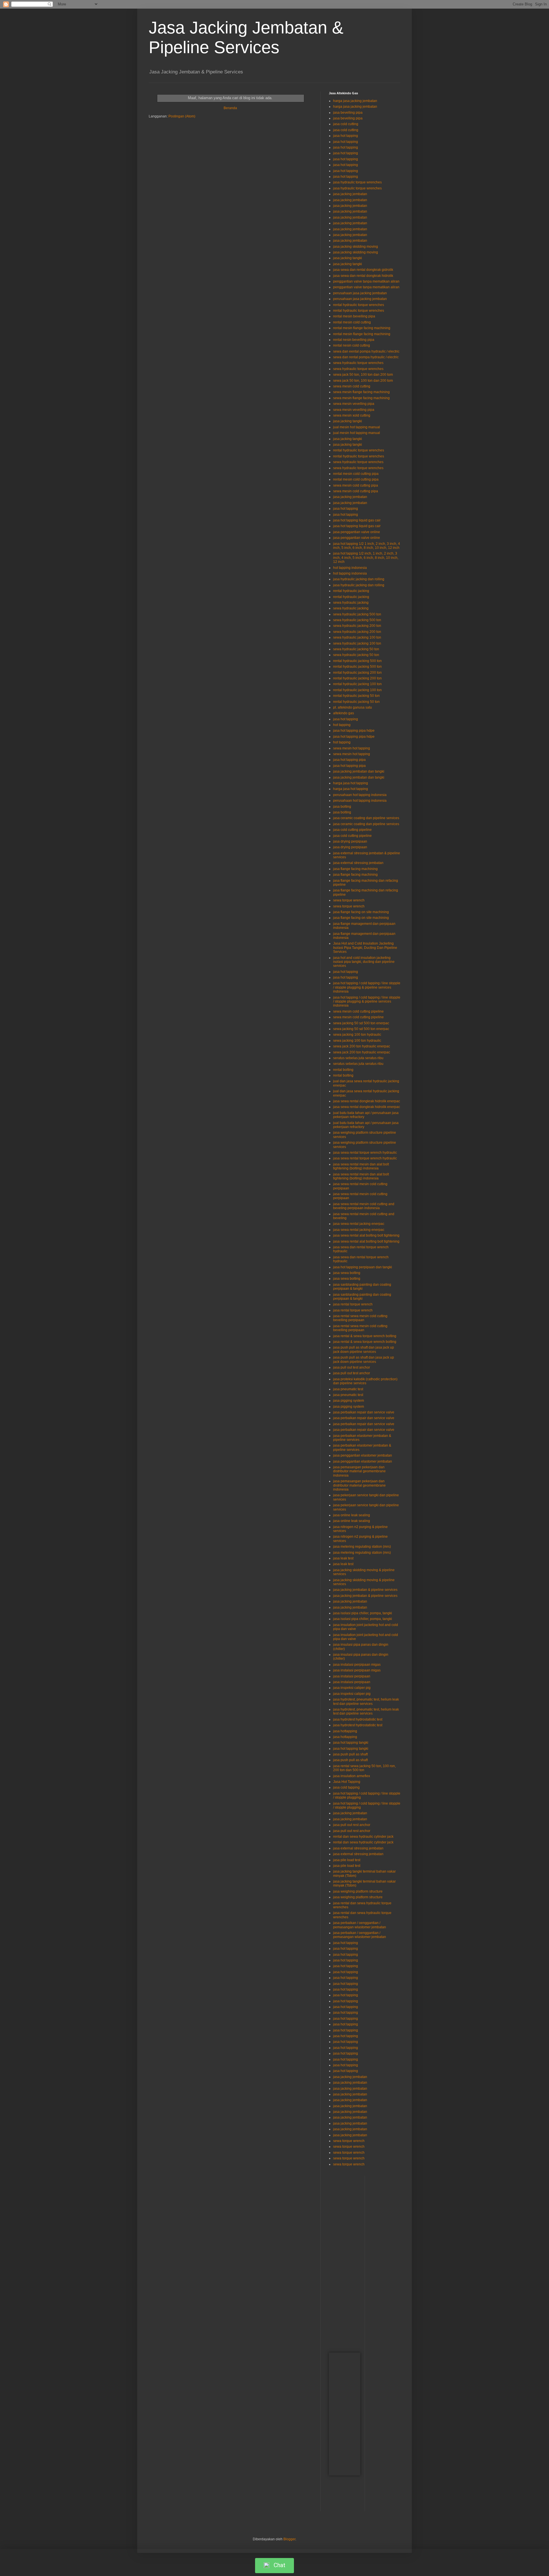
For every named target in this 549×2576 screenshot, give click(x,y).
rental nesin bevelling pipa (354, 340)
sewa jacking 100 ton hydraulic (357, 1035)
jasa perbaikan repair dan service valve (364, 1412)
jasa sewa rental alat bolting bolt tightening (366, 1235)
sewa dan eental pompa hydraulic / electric (366, 351)
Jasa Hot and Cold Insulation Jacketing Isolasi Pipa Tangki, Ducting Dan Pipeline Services (365, 948)
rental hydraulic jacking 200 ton (357, 673)
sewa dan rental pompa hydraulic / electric (366, 357)
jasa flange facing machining (355, 869)
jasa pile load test (347, 1860)
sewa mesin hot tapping (352, 748)
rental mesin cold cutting (352, 322)
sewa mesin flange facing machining (361, 392)
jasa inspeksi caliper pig (352, 1688)
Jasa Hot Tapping (347, 1782)
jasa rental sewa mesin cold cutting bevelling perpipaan (360, 1318)
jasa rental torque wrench (353, 1304)
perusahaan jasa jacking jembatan (360, 293)
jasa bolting (342, 807)
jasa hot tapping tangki (351, 1743)
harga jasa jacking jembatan (355, 101)
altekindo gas (344, 713)
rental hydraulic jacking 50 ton (356, 696)
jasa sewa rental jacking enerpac (359, 1224)
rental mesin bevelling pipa (354, 316)
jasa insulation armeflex (352, 1776)
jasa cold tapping (346, 1787)
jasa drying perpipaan (350, 841)
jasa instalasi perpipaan (352, 1676)
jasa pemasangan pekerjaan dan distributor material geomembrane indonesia (359, 1471)
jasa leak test (343, 1558)
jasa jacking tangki (348, 258)
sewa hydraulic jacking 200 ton (357, 626)
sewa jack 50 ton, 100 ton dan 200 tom (363, 375)
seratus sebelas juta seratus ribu (358, 1058)
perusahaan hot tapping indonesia (360, 795)
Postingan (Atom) (182, 116)
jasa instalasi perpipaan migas (357, 1665)
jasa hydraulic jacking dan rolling (359, 579)
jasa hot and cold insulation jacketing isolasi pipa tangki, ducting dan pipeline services (364, 962)
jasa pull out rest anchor (352, 1825)
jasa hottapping (345, 1731)
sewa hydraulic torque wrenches (358, 363)
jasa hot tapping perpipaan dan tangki (363, 1267)
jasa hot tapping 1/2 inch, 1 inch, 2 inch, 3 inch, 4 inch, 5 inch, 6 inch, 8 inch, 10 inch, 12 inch (366, 558)
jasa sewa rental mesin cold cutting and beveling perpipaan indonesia (364, 1206)
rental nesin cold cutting (352, 345)
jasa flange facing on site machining (361, 912)
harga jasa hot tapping (351, 783)
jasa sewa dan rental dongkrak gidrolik (363, 270)
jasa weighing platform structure (358, 1891)
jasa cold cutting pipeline (352, 830)
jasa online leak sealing (352, 1515)
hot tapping (342, 725)
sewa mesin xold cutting (352, 415)
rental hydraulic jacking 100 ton (357, 684)
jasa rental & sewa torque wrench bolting (365, 1336)
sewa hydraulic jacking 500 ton (357, 614)
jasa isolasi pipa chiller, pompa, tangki (363, 1613)
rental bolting (343, 1070)
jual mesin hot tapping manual (357, 427)
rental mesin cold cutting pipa (356, 474)
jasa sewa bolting (347, 1273)
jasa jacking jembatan (350, 194)
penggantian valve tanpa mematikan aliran (366, 281)
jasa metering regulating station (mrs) (362, 1547)
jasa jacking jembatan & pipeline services (365, 1590)
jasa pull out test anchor (352, 1367)
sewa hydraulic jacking (351, 603)
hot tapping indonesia (350, 568)
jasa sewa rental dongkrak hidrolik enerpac (367, 1101)
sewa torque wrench (349, 900)
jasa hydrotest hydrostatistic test (358, 1719)
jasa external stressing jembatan (358, 863)
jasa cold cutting (346, 124)
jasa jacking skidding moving (356, 247)
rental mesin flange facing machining (362, 328)
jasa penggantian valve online (357, 532)
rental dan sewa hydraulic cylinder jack (363, 1837)
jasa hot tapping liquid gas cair (357, 520)
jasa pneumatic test (348, 1389)
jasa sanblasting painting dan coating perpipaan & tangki (362, 1287)
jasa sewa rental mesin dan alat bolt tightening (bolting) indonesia (361, 1166)
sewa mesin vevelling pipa (354, 404)
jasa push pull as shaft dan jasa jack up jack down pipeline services (364, 1349)
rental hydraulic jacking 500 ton (357, 661)
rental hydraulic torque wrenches (359, 305)
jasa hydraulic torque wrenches (357, 182)
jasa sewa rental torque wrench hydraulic (365, 1153)
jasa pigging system (349, 1401)
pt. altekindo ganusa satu (353, 707)
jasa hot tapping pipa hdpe (354, 731)
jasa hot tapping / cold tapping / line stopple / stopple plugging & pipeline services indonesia (367, 987)
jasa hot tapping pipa (349, 760)
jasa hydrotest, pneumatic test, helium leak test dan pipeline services (366, 1701)
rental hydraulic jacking (351, 591)
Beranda (230, 108)
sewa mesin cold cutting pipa (356, 485)
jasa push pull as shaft (350, 1754)
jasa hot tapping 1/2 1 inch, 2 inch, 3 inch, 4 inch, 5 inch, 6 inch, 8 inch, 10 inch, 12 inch (367, 546)
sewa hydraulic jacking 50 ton (356, 649)
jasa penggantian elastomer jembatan (363, 1455)
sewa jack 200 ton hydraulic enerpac (362, 1046)
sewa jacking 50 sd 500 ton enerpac (361, 1023)
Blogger (289, 2539)
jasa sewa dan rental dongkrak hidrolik (363, 276)
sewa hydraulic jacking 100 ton (357, 637)
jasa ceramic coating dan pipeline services (366, 818)
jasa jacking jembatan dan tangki (359, 771)
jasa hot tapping (346, 136)
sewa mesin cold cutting (352, 386)
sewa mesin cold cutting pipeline (358, 1011)
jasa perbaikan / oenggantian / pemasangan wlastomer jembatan (360, 1925)
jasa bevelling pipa (348, 113)
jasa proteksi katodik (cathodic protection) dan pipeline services (365, 1381)
